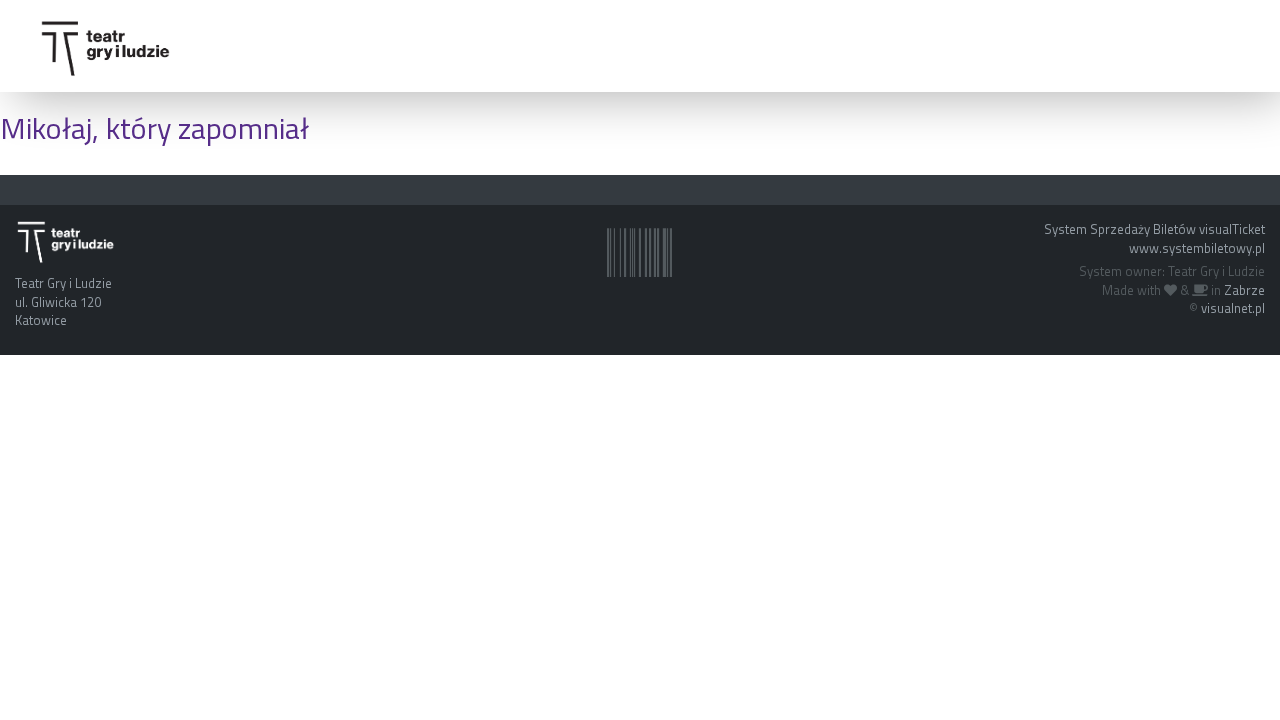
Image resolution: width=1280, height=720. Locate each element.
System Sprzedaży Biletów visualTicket (1154, 229)
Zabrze (1244, 290)
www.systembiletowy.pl (1197, 248)
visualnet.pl (1233, 308)
